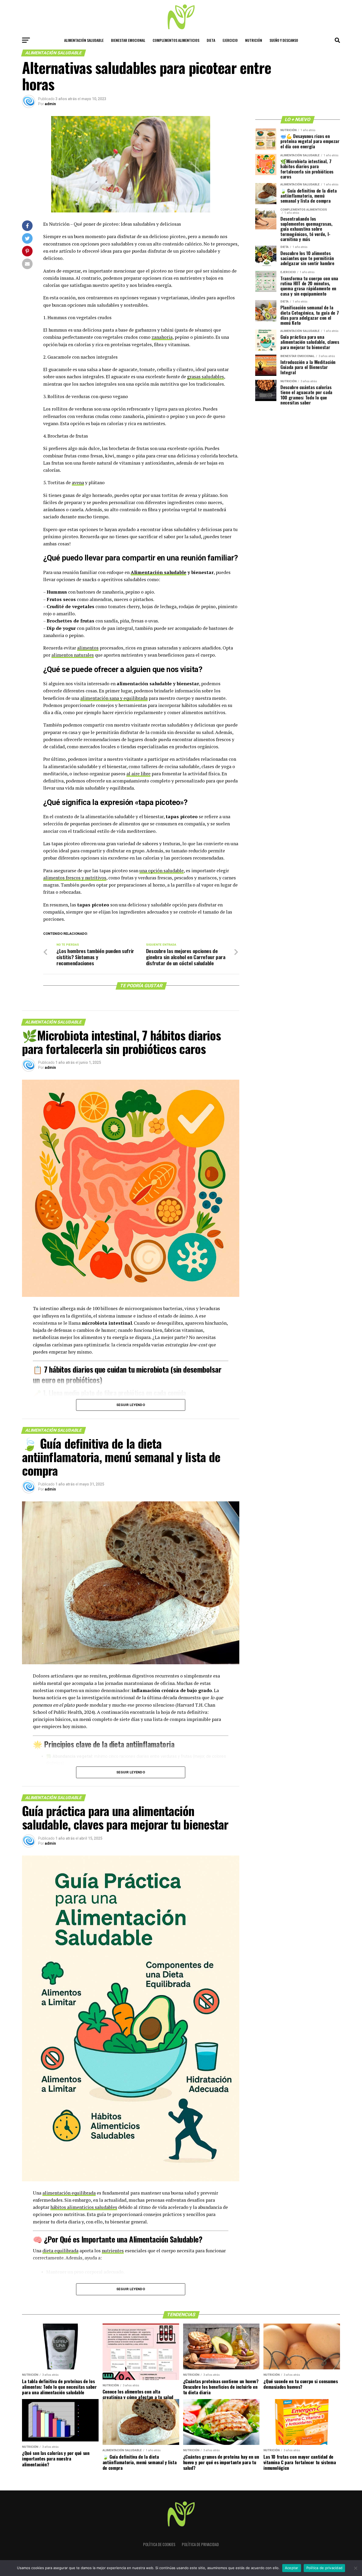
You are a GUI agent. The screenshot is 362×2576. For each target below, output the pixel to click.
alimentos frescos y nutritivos (75, 878)
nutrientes (113, 2251)
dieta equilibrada (60, 2251)
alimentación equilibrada (69, 2193)
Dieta (211, 40)
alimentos (88, 648)
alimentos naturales (73, 655)
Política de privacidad (200, 2544)
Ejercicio (230, 40)
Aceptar (292, 2568)
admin (50, 104)
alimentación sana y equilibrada (114, 698)
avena (78, 482)
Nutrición (254, 40)
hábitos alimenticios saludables (84, 2207)
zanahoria (162, 337)
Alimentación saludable (84, 40)
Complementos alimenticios (176, 40)
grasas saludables (206, 377)
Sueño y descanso (284, 40)
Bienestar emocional (128, 40)
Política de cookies (159, 2544)
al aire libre (138, 774)
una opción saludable (162, 871)
